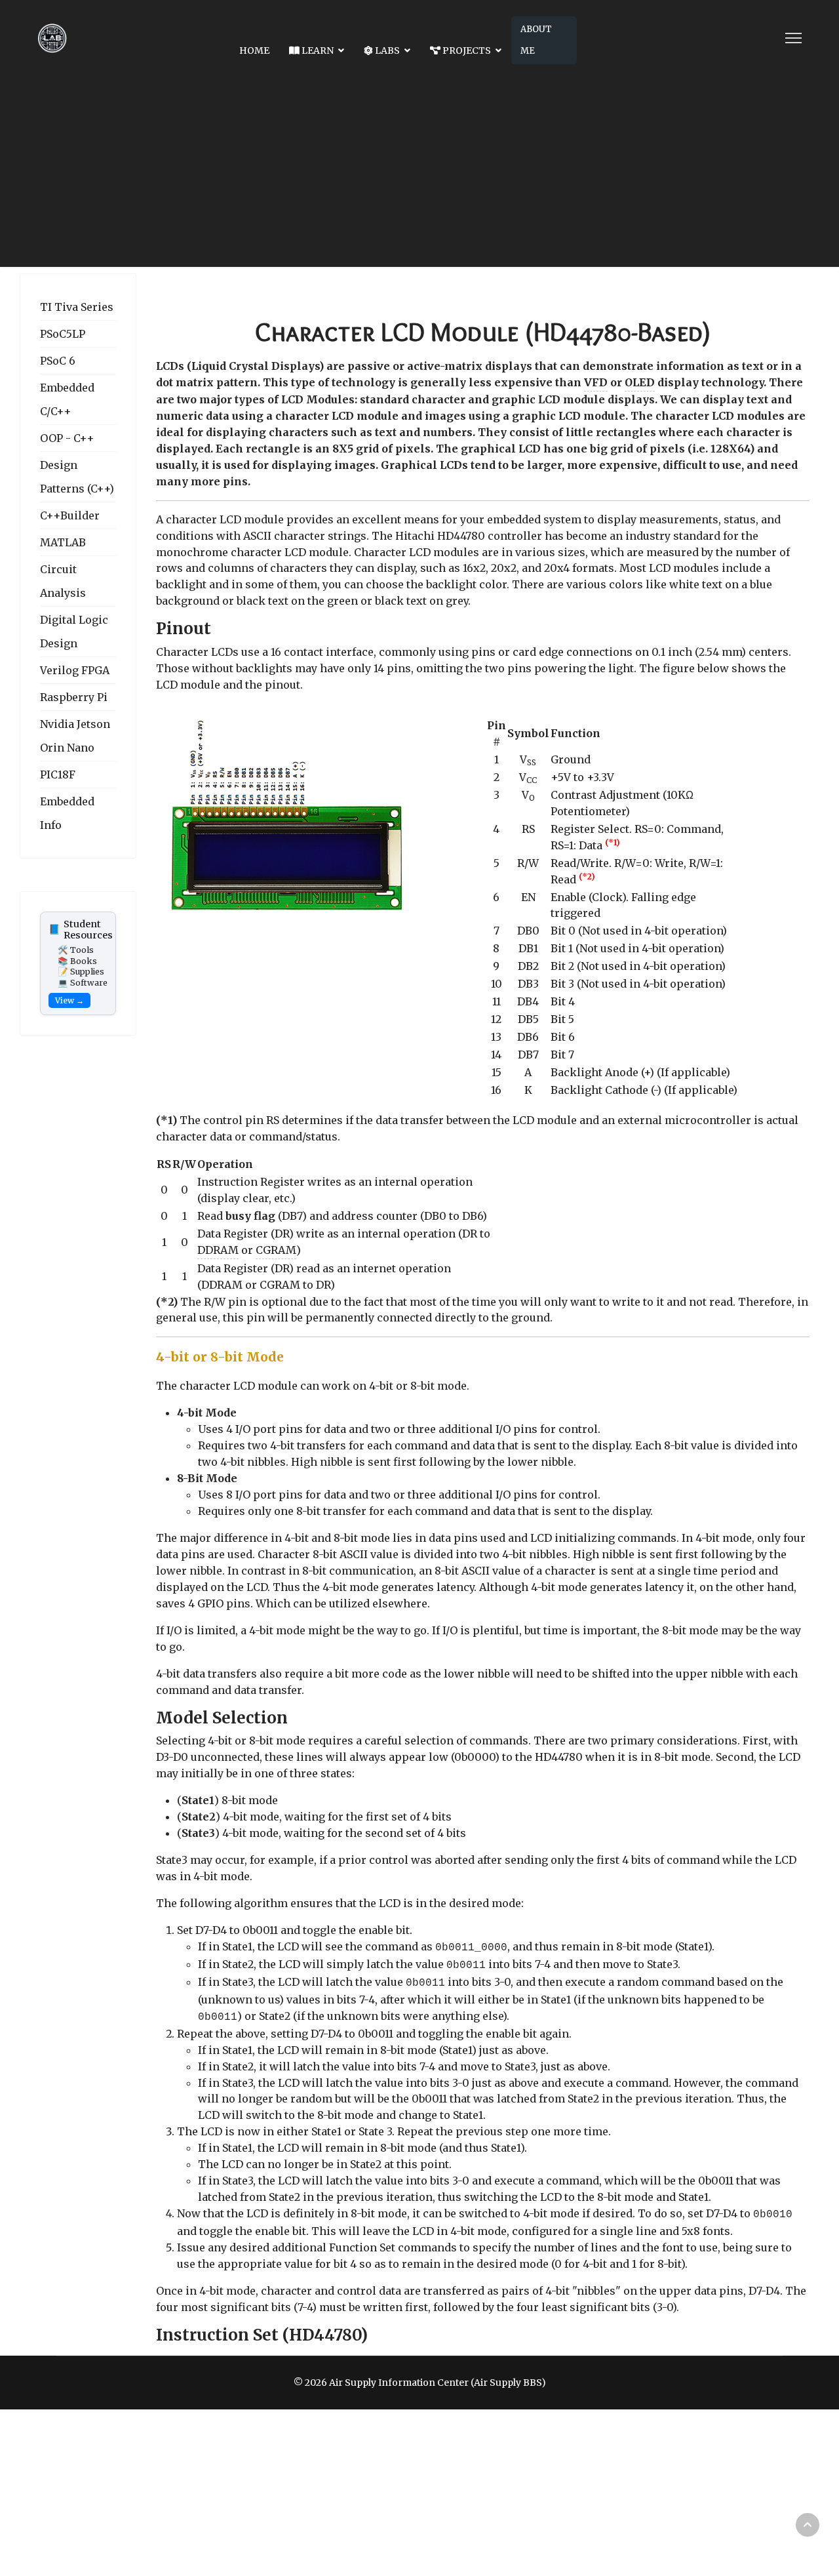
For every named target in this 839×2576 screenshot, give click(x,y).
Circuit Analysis (63, 581)
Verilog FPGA (75, 670)
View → (69, 1000)
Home (254, 50)
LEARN (317, 50)
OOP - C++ (67, 438)
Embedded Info (67, 813)
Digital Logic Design (74, 632)
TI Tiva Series (77, 307)
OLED (640, 382)
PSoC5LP (63, 334)
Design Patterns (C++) (77, 477)
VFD (596, 382)
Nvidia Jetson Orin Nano (75, 736)
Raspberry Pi (74, 697)
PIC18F (58, 775)
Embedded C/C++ (67, 399)
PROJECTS (466, 50)
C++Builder (70, 515)
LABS (386, 50)
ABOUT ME (536, 40)
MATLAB (63, 542)
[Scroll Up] (808, 2525)
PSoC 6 (58, 361)
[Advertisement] (419, 175)
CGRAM (276, 1250)
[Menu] (793, 38)
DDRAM (218, 1250)
